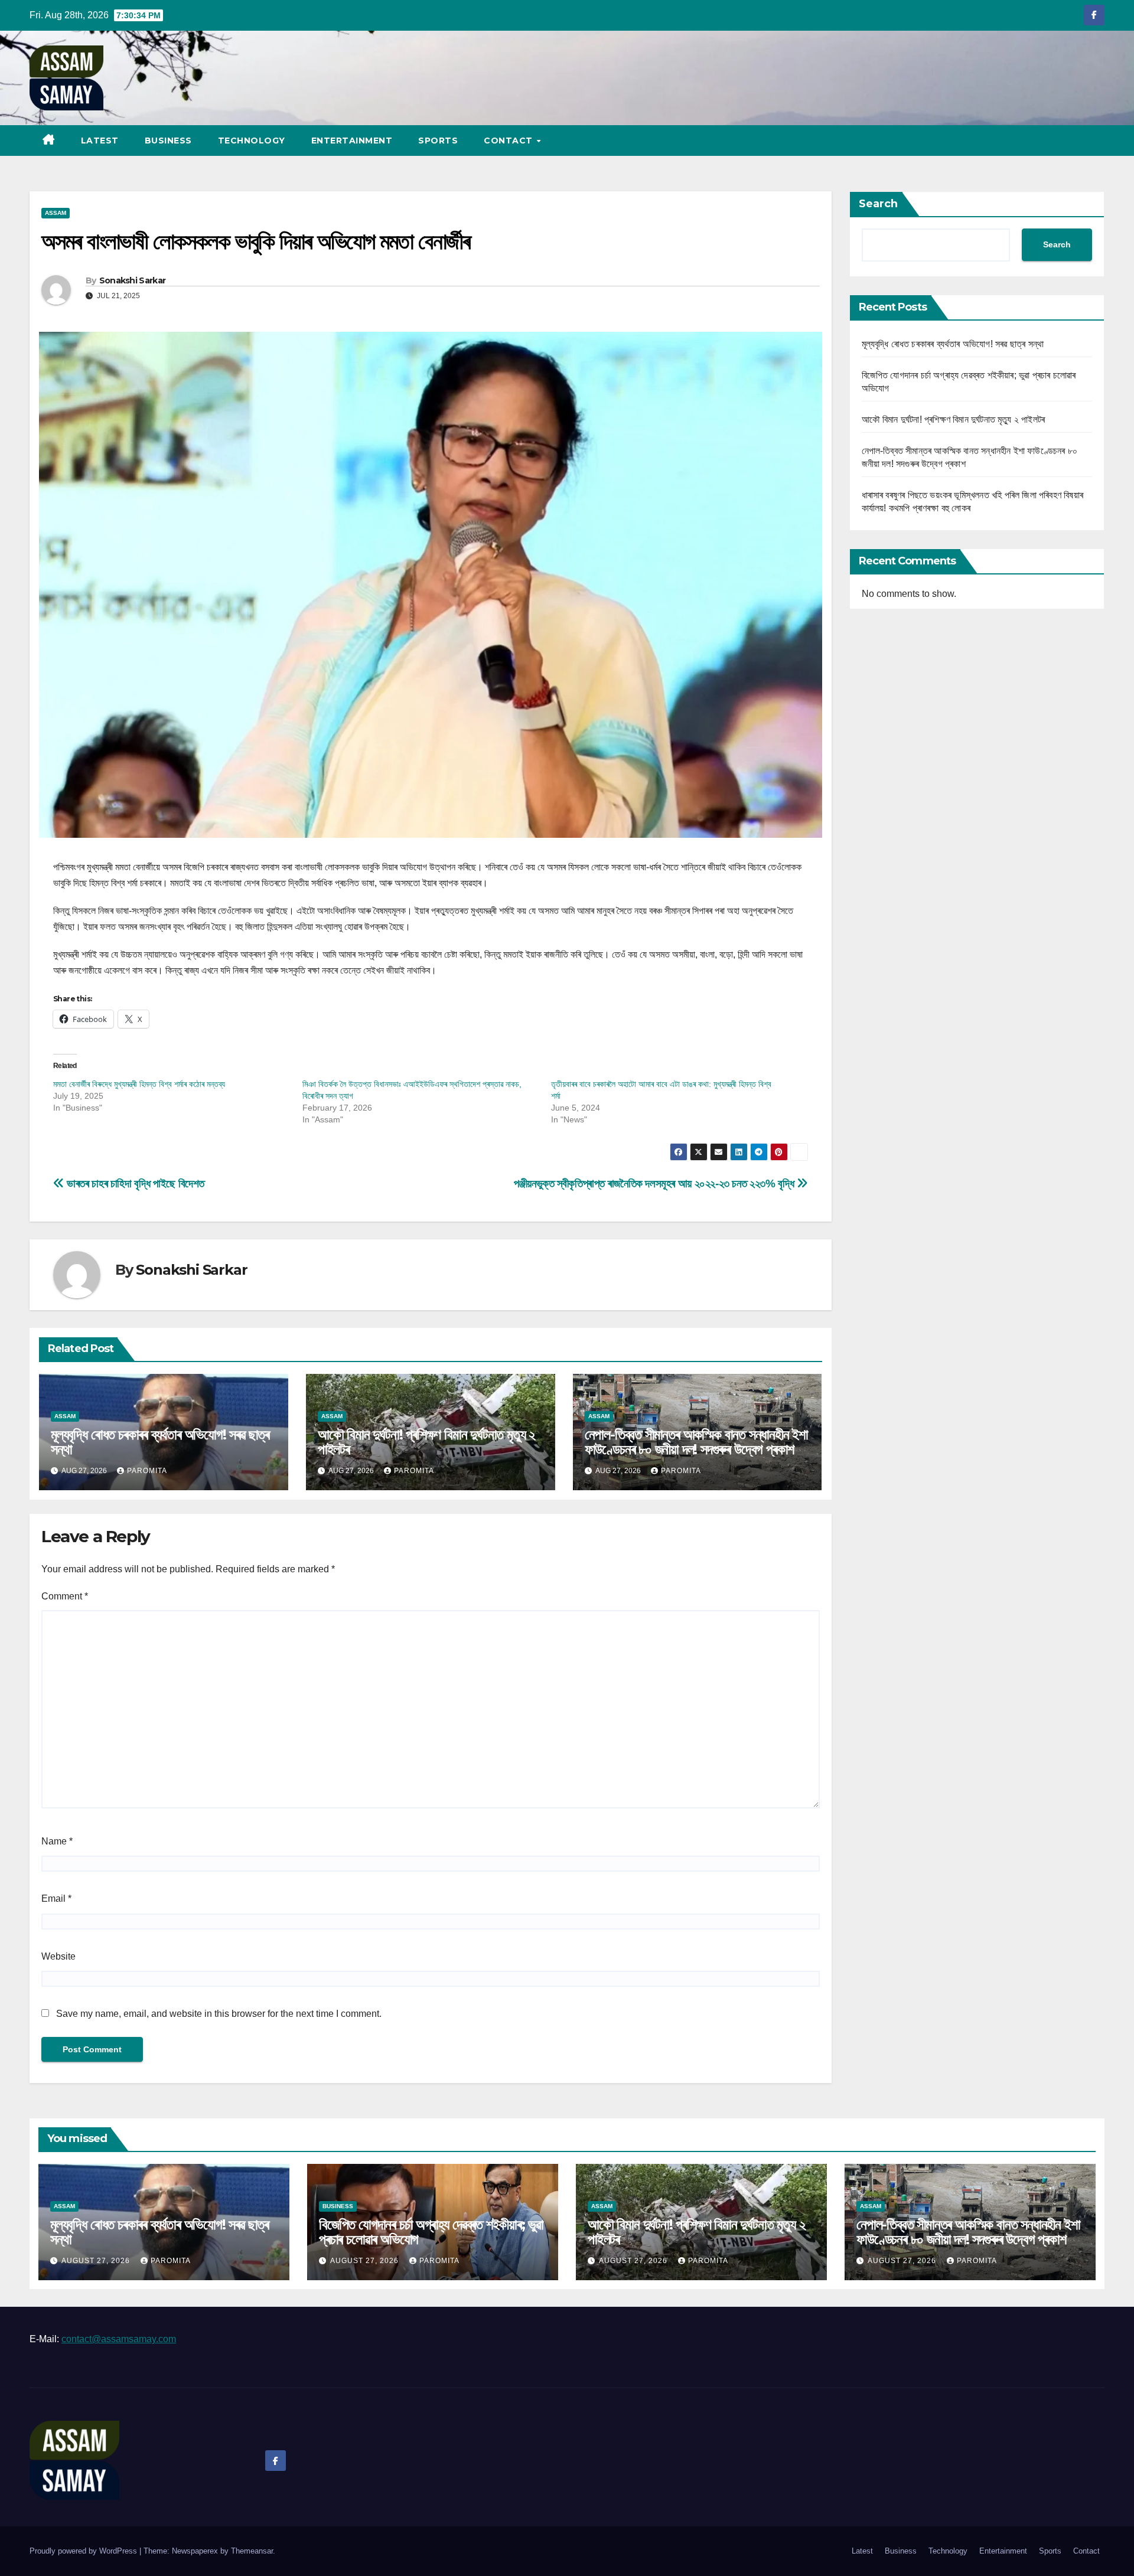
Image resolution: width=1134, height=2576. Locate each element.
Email (56, 1898)
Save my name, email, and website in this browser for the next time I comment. (219, 2014)
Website (58, 1956)
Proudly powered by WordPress (84, 2551)
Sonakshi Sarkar (133, 280)
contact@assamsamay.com (119, 2339)
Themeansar (252, 2551)
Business (168, 141)
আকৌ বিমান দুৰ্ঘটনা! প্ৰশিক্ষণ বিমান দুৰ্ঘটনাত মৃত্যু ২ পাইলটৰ (426, 1442)
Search (878, 204)
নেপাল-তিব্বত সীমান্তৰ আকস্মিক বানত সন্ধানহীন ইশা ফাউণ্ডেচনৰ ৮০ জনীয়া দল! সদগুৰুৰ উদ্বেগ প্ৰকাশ (696, 1442)
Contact (509, 141)
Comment (65, 1596)
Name (57, 1841)
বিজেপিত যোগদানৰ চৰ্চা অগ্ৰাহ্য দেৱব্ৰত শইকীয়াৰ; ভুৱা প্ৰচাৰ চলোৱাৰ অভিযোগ (431, 2232)
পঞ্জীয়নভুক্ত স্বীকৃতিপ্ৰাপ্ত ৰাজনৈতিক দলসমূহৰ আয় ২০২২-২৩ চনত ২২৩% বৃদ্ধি (655, 1183)
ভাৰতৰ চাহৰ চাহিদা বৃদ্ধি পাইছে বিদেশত (134, 1183)
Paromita (147, 1471)
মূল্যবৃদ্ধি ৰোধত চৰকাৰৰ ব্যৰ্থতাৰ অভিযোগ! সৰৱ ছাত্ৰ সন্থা (160, 1442)
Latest (100, 141)
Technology (252, 141)
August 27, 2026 (97, 2261)
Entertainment (352, 141)
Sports (438, 141)
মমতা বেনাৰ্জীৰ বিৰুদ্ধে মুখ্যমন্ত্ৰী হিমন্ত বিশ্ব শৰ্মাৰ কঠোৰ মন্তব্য (139, 1084)
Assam (56, 213)
